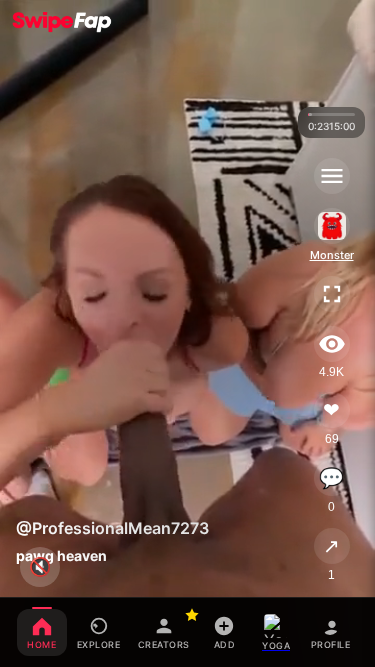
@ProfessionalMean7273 (112, 528)
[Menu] (332, 176)
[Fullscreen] (332, 294)
